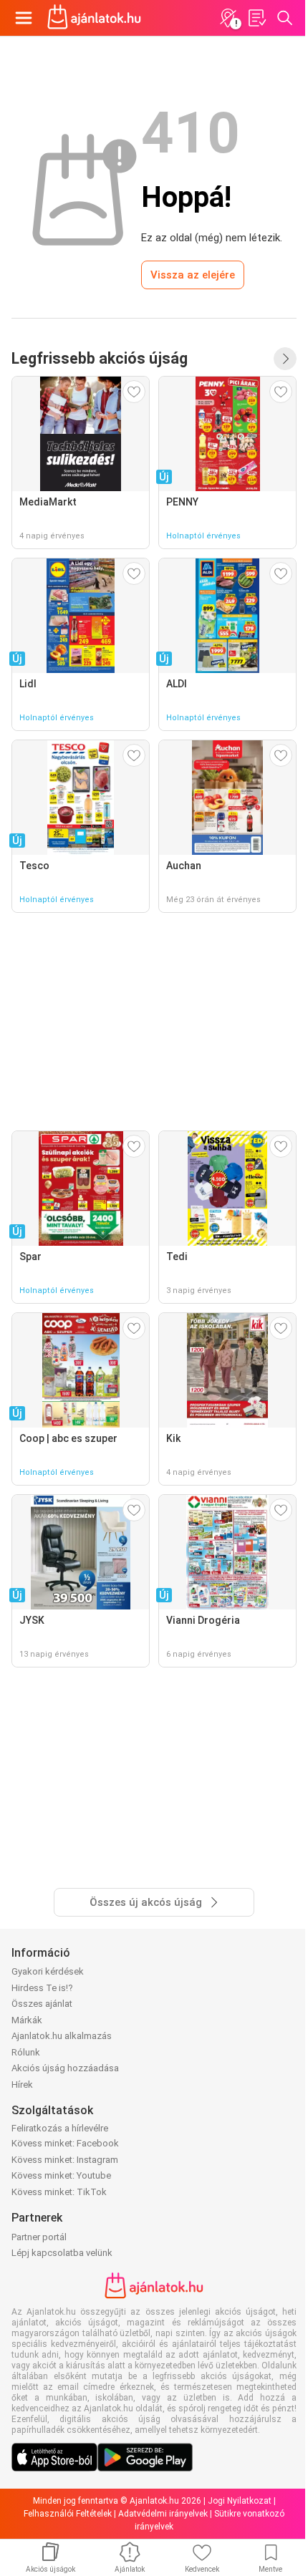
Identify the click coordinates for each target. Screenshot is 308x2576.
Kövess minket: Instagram (65, 2160)
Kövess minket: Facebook (65, 2143)
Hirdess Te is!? (42, 1988)
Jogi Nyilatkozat (240, 2501)
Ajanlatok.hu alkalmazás (62, 2036)
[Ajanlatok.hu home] (94, 18)
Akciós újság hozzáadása (65, 2068)
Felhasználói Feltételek (68, 2514)
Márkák (27, 2020)
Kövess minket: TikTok (59, 2192)
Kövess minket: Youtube (61, 2175)
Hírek (22, 2084)
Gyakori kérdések (48, 1971)
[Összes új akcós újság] (285, 359)
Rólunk (26, 2052)
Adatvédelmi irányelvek (163, 2514)
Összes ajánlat (42, 2004)
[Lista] (256, 18)
